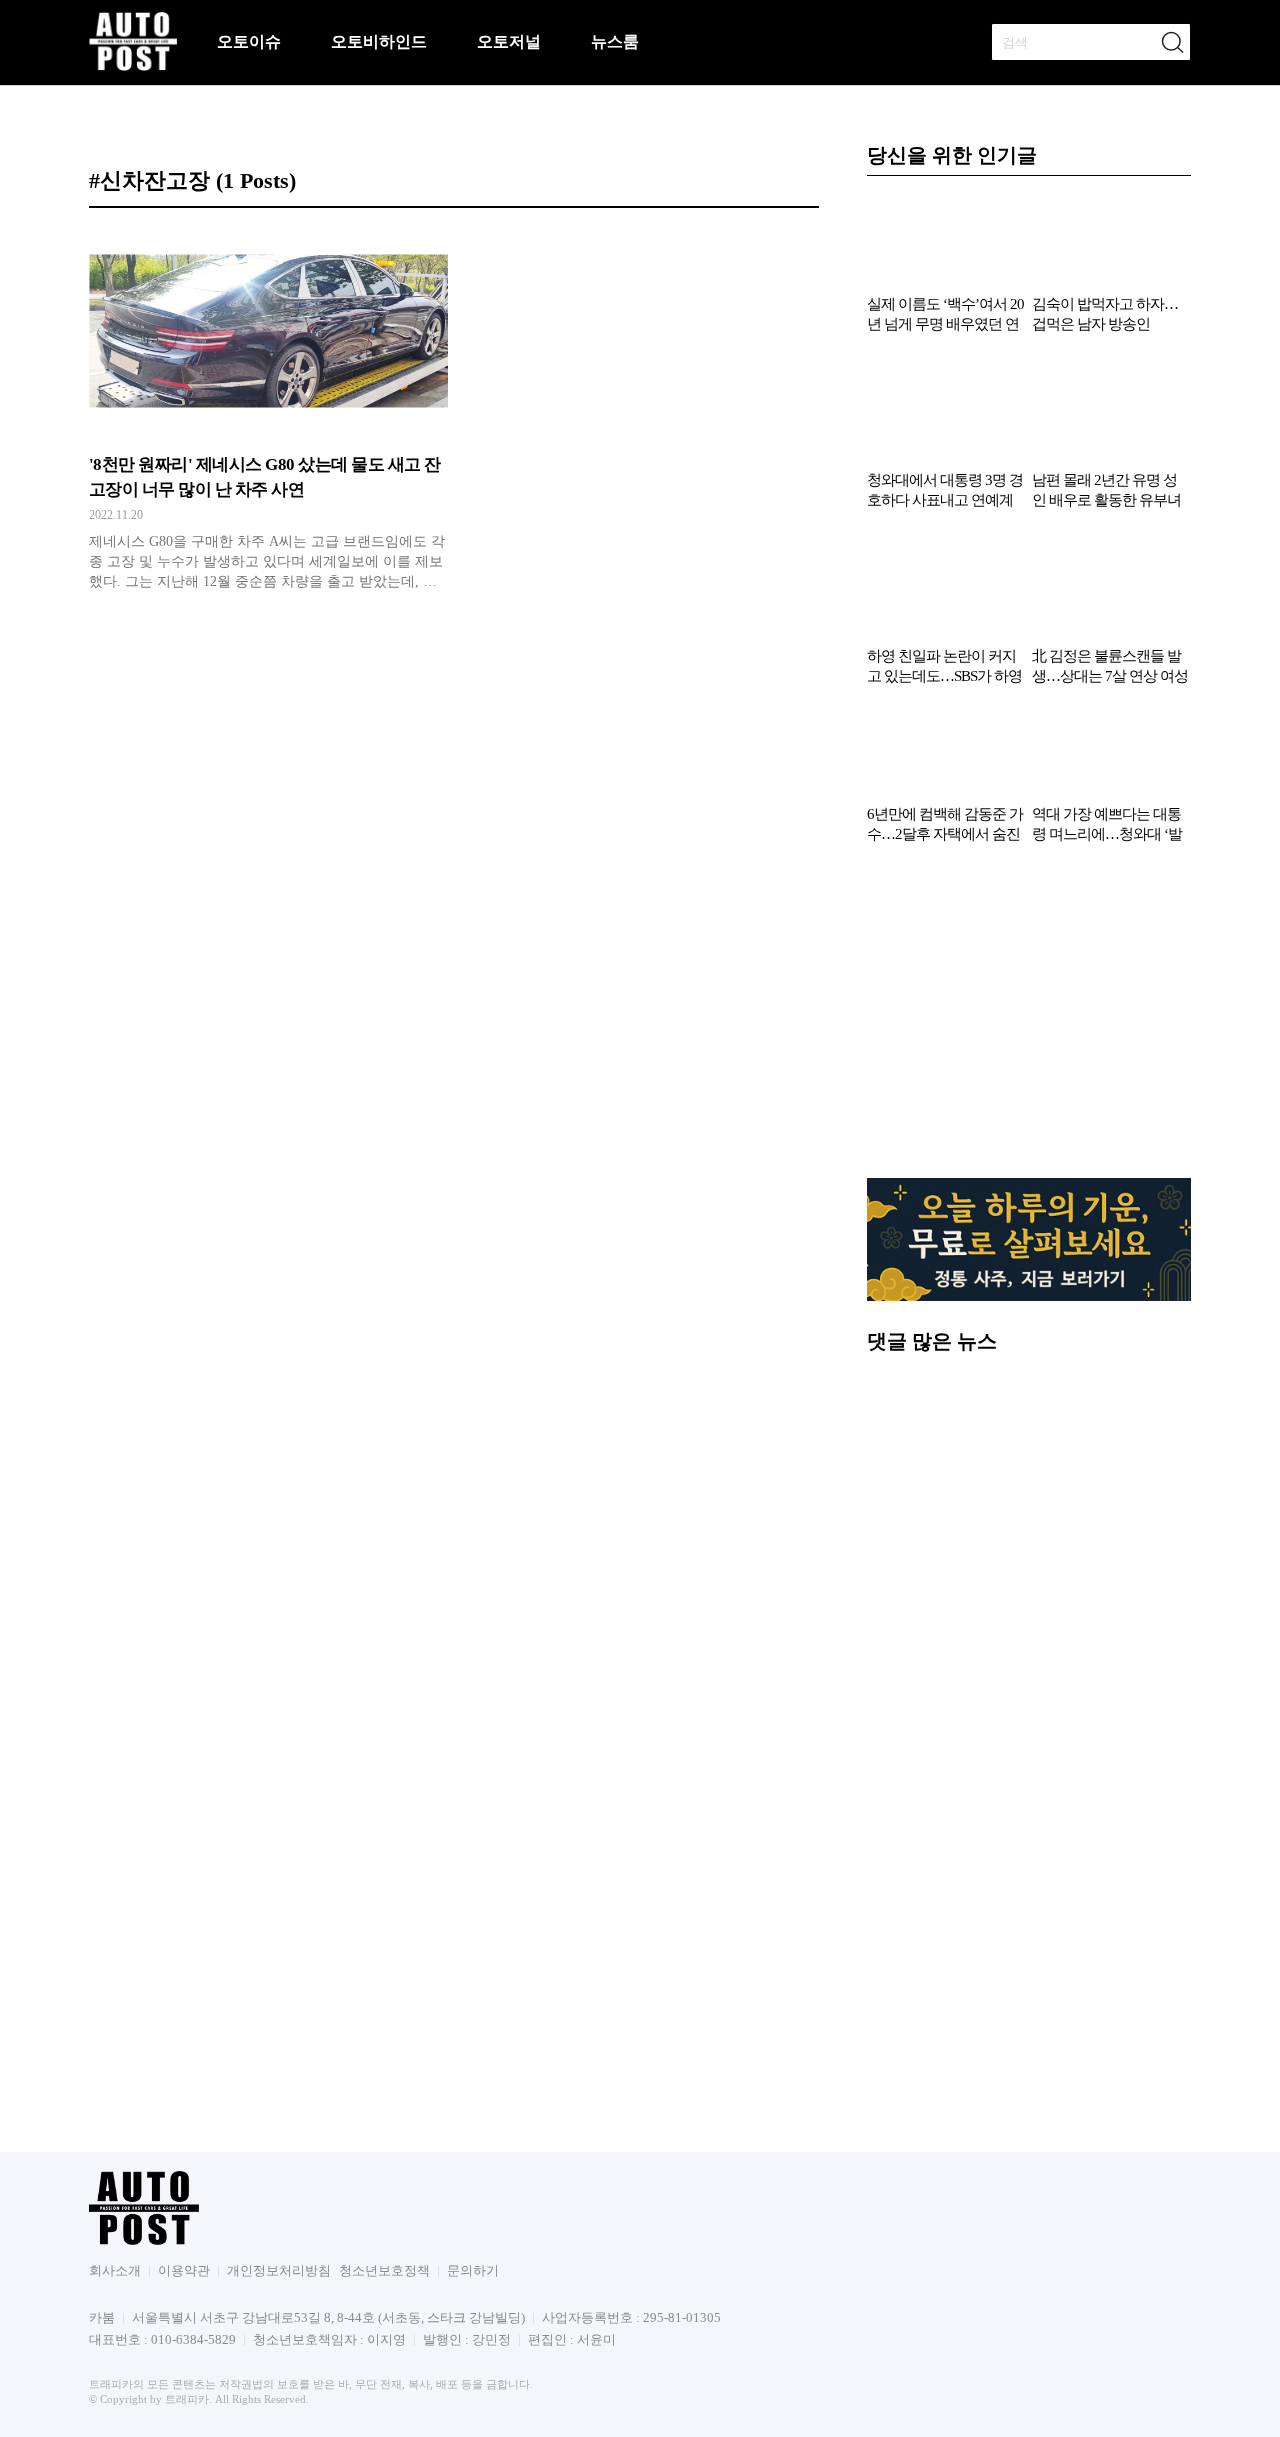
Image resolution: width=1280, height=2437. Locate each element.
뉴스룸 (615, 41)
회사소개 (115, 2270)
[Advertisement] (1029, 1021)
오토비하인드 (379, 41)
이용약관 (184, 2270)
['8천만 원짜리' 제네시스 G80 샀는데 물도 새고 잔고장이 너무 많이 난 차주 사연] (268, 415)
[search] (1172, 42)
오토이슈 (249, 41)
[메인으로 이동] (133, 67)
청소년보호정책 (384, 2270)
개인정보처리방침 (279, 2270)
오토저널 (509, 41)
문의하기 (473, 2270)
